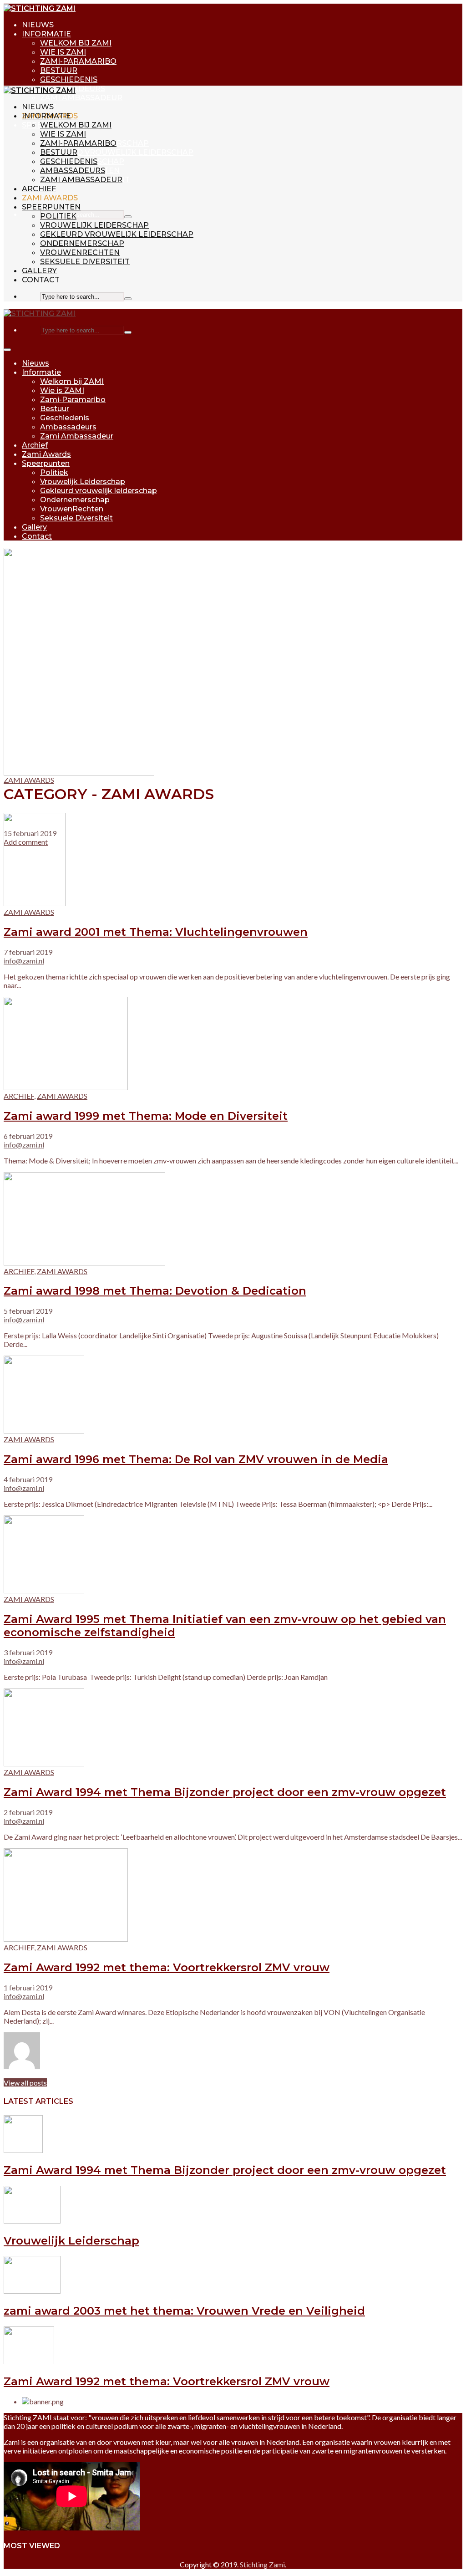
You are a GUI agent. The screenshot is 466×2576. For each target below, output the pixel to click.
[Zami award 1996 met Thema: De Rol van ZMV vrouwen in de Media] (44, 1431)
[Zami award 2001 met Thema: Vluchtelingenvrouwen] (35, 903)
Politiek (58, 216)
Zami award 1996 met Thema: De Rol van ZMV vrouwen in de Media (196, 1459)
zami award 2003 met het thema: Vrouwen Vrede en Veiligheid (184, 2311)
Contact (41, 280)
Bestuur (59, 70)
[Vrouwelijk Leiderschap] (32, 2221)
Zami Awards (50, 198)
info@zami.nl (24, 961)
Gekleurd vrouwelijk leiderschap (117, 152)
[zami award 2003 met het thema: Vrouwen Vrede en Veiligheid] (32, 2291)
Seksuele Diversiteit (85, 262)
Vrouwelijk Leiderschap (94, 225)
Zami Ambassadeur (81, 98)
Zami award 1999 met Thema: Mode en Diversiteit (146, 1116)
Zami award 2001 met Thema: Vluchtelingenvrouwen (156, 932)
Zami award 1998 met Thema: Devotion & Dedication (155, 1291)
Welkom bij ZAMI (76, 43)
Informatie (46, 34)
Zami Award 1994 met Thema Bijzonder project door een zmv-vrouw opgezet (225, 1792)
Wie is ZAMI (63, 52)
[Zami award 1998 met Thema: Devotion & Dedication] (84, 1262)
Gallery (39, 271)
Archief (39, 189)
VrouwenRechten (80, 252)
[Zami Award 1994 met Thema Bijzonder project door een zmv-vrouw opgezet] (44, 1763)
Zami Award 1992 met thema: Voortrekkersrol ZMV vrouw (167, 1967)
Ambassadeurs (73, 171)
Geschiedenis (69, 79)
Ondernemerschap (82, 243)
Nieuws (38, 25)
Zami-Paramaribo (78, 61)
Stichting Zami (262, 2564)
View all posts (25, 2083)
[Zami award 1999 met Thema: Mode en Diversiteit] (66, 1087)
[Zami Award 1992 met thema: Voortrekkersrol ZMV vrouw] (66, 1939)
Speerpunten (51, 207)
